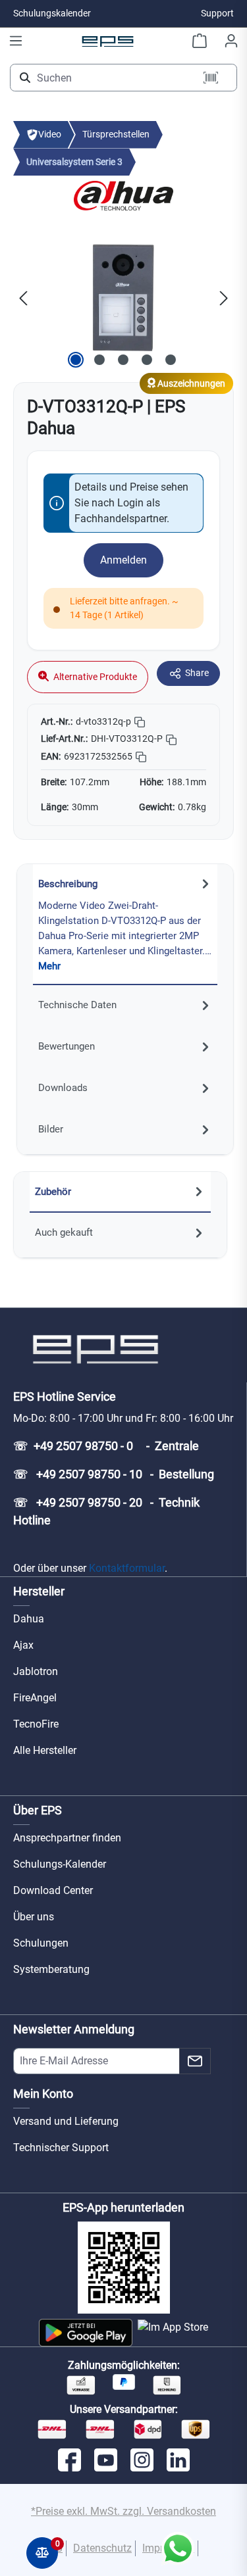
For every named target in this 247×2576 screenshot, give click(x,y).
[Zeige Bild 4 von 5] (147, 360)
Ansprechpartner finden (67, 1838)
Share (197, 673)
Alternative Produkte (94, 677)
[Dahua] (123, 195)
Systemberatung (51, 1969)
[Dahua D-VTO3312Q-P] (123, 298)
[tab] (125, 925)
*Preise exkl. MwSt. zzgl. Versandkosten (123, 2511)
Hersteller (39, 1591)
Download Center (53, 1890)
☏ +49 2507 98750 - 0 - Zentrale (106, 1446)
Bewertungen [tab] (67, 1046)
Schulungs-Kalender (60, 1864)
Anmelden (123, 560)
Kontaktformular (127, 1568)
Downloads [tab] (63, 1088)
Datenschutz (102, 2548)
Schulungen (41, 1943)
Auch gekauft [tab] (64, 1232)
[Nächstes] (224, 298)
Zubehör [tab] (53, 1192)
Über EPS (38, 1810)
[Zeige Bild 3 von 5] (123, 360)
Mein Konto (43, 2094)
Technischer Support (61, 2148)
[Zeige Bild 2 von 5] (99, 360)
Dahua (29, 1619)
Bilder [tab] (51, 1129)
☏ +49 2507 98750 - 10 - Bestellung (114, 1474)
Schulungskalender (52, 13)
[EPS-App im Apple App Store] (173, 2333)
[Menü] (16, 41)
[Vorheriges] (23, 298)
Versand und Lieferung (66, 2121)
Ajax (23, 1645)
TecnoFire (36, 1724)
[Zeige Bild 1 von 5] (76, 360)
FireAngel (35, 1698)
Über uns (34, 1917)
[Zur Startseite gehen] (108, 41)
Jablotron (36, 1671)
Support (217, 13)
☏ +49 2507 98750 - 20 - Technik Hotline (106, 1511)
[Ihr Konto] (231, 41)
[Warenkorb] (200, 41)
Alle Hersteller (45, 1750)
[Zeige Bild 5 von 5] (171, 360)
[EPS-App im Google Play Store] (85, 2333)
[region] (123, 298)
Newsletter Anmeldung (74, 2029)
